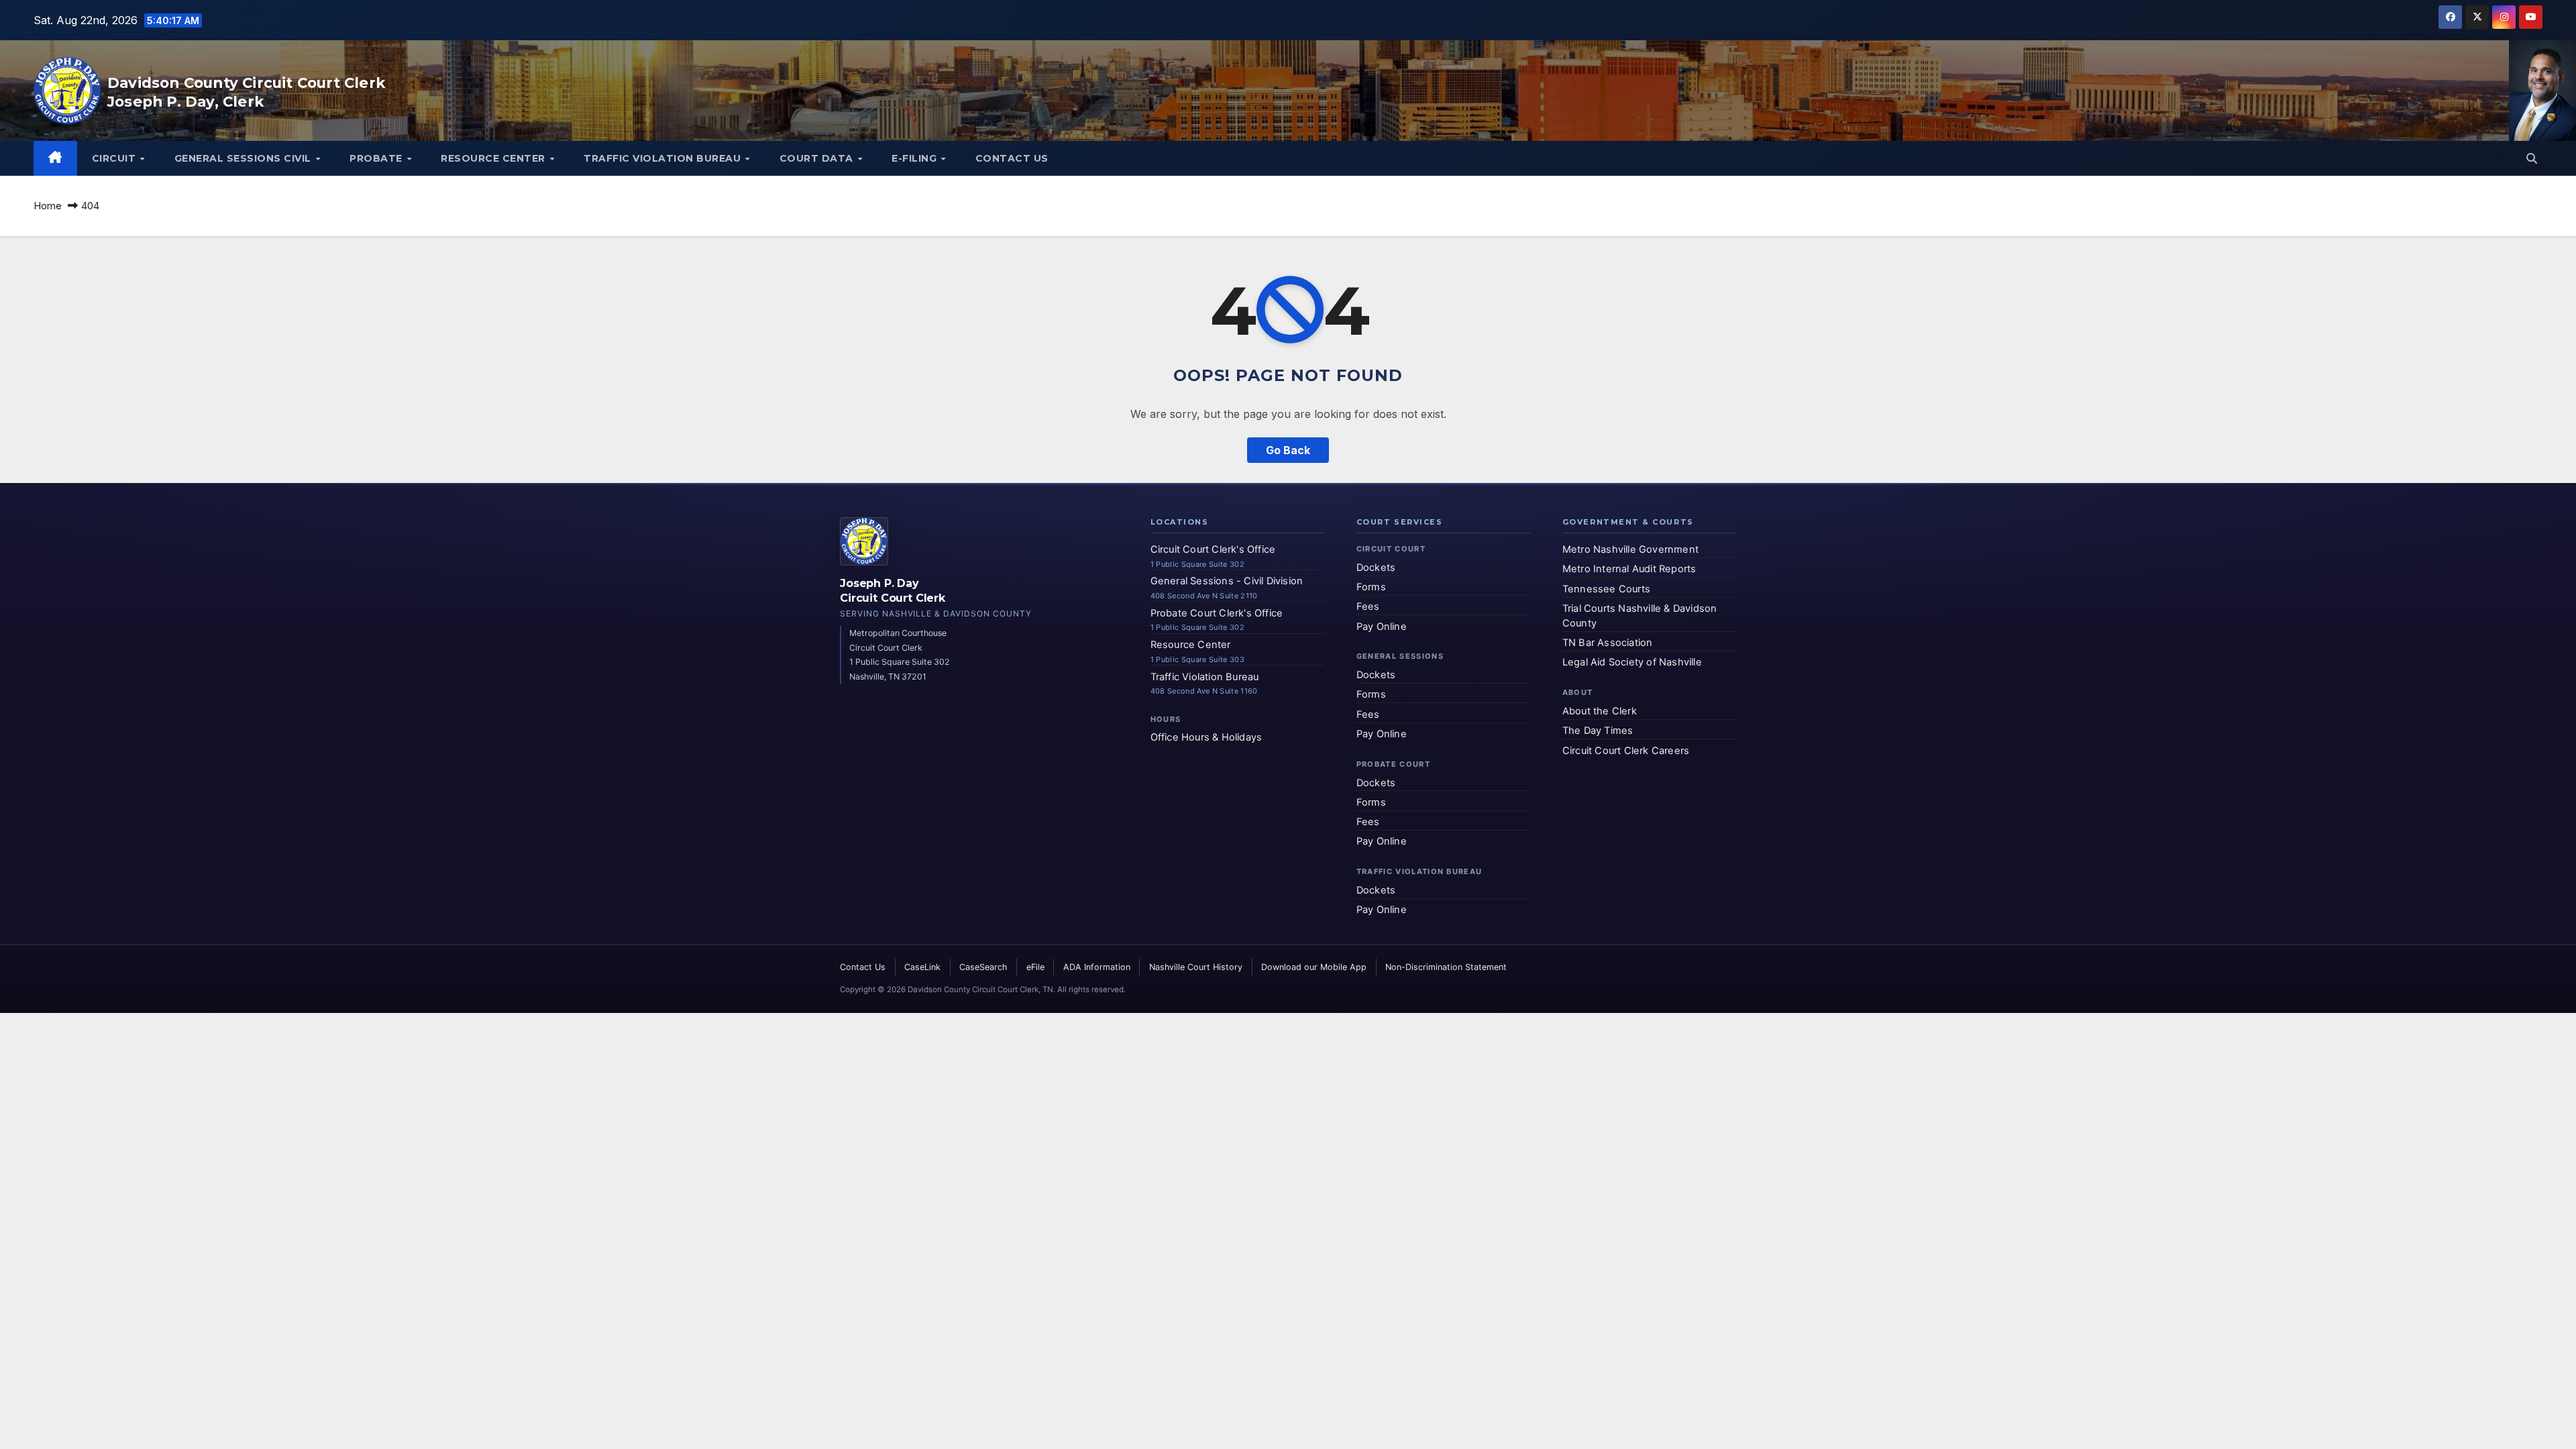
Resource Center (494, 158)
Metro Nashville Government (1630, 549)
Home (48, 206)
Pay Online (1382, 627)
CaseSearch (983, 967)
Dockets (1376, 568)
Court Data (818, 158)
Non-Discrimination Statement (1446, 967)
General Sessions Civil (245, 158)
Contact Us (1012, 158)
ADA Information (1097, 967)
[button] (2532, 158)
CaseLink (922, 967)
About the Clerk (1600, 711)
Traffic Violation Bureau (664, 158)
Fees (1368, 606)
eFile (1035, 967)
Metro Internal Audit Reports (1629, 569)
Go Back (1288, 450)
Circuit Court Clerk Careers (1626, 751)
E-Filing (916, 158)
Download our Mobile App (1314, 967)
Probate (377, 158)
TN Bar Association (1608, 643)
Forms (1371, 587)
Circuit (115, 158)
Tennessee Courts (1606, 589)
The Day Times (1598, 731)
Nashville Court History (1196, 967)
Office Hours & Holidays (1206, 737)
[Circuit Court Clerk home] (864, 541)
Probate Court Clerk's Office (1217, 613)
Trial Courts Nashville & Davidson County (1640, 616)
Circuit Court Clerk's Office (1213, 549)
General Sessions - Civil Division (1227, 581)
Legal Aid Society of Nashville (1632, 662)
